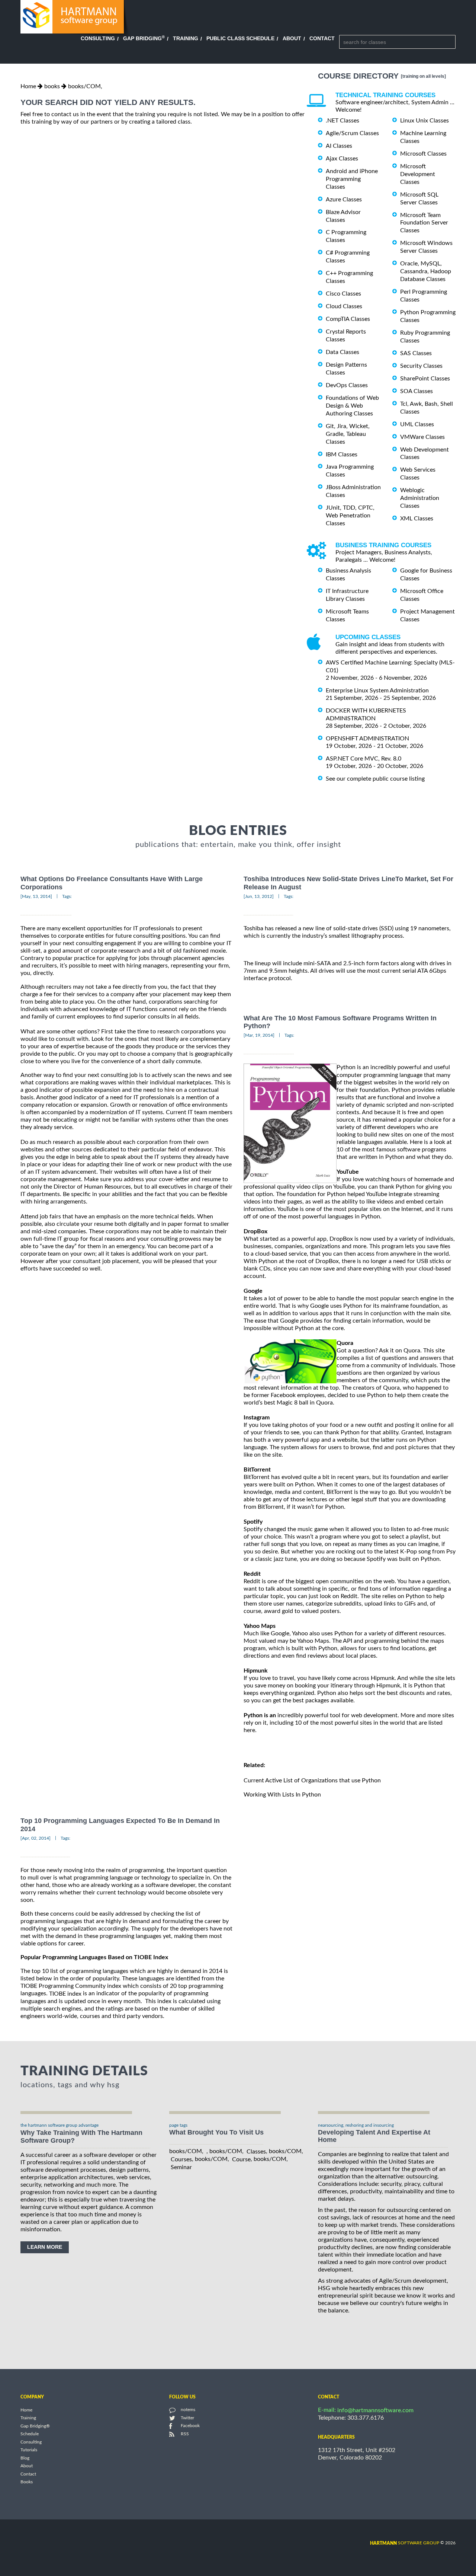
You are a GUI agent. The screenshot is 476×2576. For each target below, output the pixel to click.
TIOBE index (65, 1994)
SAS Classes (416, 353)
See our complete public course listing (375, 778)
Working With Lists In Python (282, 1795)
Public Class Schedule (240, 38)
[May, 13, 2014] (36, 896)
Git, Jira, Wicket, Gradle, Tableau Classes (348, 434)
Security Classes (421, 366)
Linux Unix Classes (424, 121)
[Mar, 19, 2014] (259, 1035)
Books (27, 2482)
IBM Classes (342, 454)
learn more (45, 2247)
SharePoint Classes (425, 379)
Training (186, 38)
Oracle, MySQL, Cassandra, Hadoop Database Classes (426, 271)
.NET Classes (342, 121)
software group (405, 2543)
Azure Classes (344, 200)
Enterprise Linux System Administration (377, 691)
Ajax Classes (342, 159)
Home (28, 86)
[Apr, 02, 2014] (36, 1838)
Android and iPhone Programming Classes (352, 179)
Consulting (98, 38)
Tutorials (29, 2450)
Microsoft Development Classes (418, 174)
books (52, 86)
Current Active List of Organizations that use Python (313, 1780)
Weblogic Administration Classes (420, 498)
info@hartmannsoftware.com (375, 2410)
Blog (25, 2458)
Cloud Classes (344, 306)
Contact (322, 38)
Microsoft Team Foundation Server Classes (424, 223)
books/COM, (85, 86)
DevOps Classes (347, 385)
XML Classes (417, 519)
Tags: (67, 896)
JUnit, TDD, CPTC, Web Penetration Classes (350, 516)
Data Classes (342, 352)
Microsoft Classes (423, 154)
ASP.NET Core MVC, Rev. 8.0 (364, 759)
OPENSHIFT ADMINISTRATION (367, 739)
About (292, 38)
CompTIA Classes (348, 319)
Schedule (30, 2434)
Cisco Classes (343, 294)
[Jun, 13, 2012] (259, 896)
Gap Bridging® (35, 2426)
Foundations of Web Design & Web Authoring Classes (352, 406)
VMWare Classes (422, 437)
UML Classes (417, 424)
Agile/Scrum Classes (352, 133)
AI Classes (339, 146)
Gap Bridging (144, 38)
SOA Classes (416, 391)
